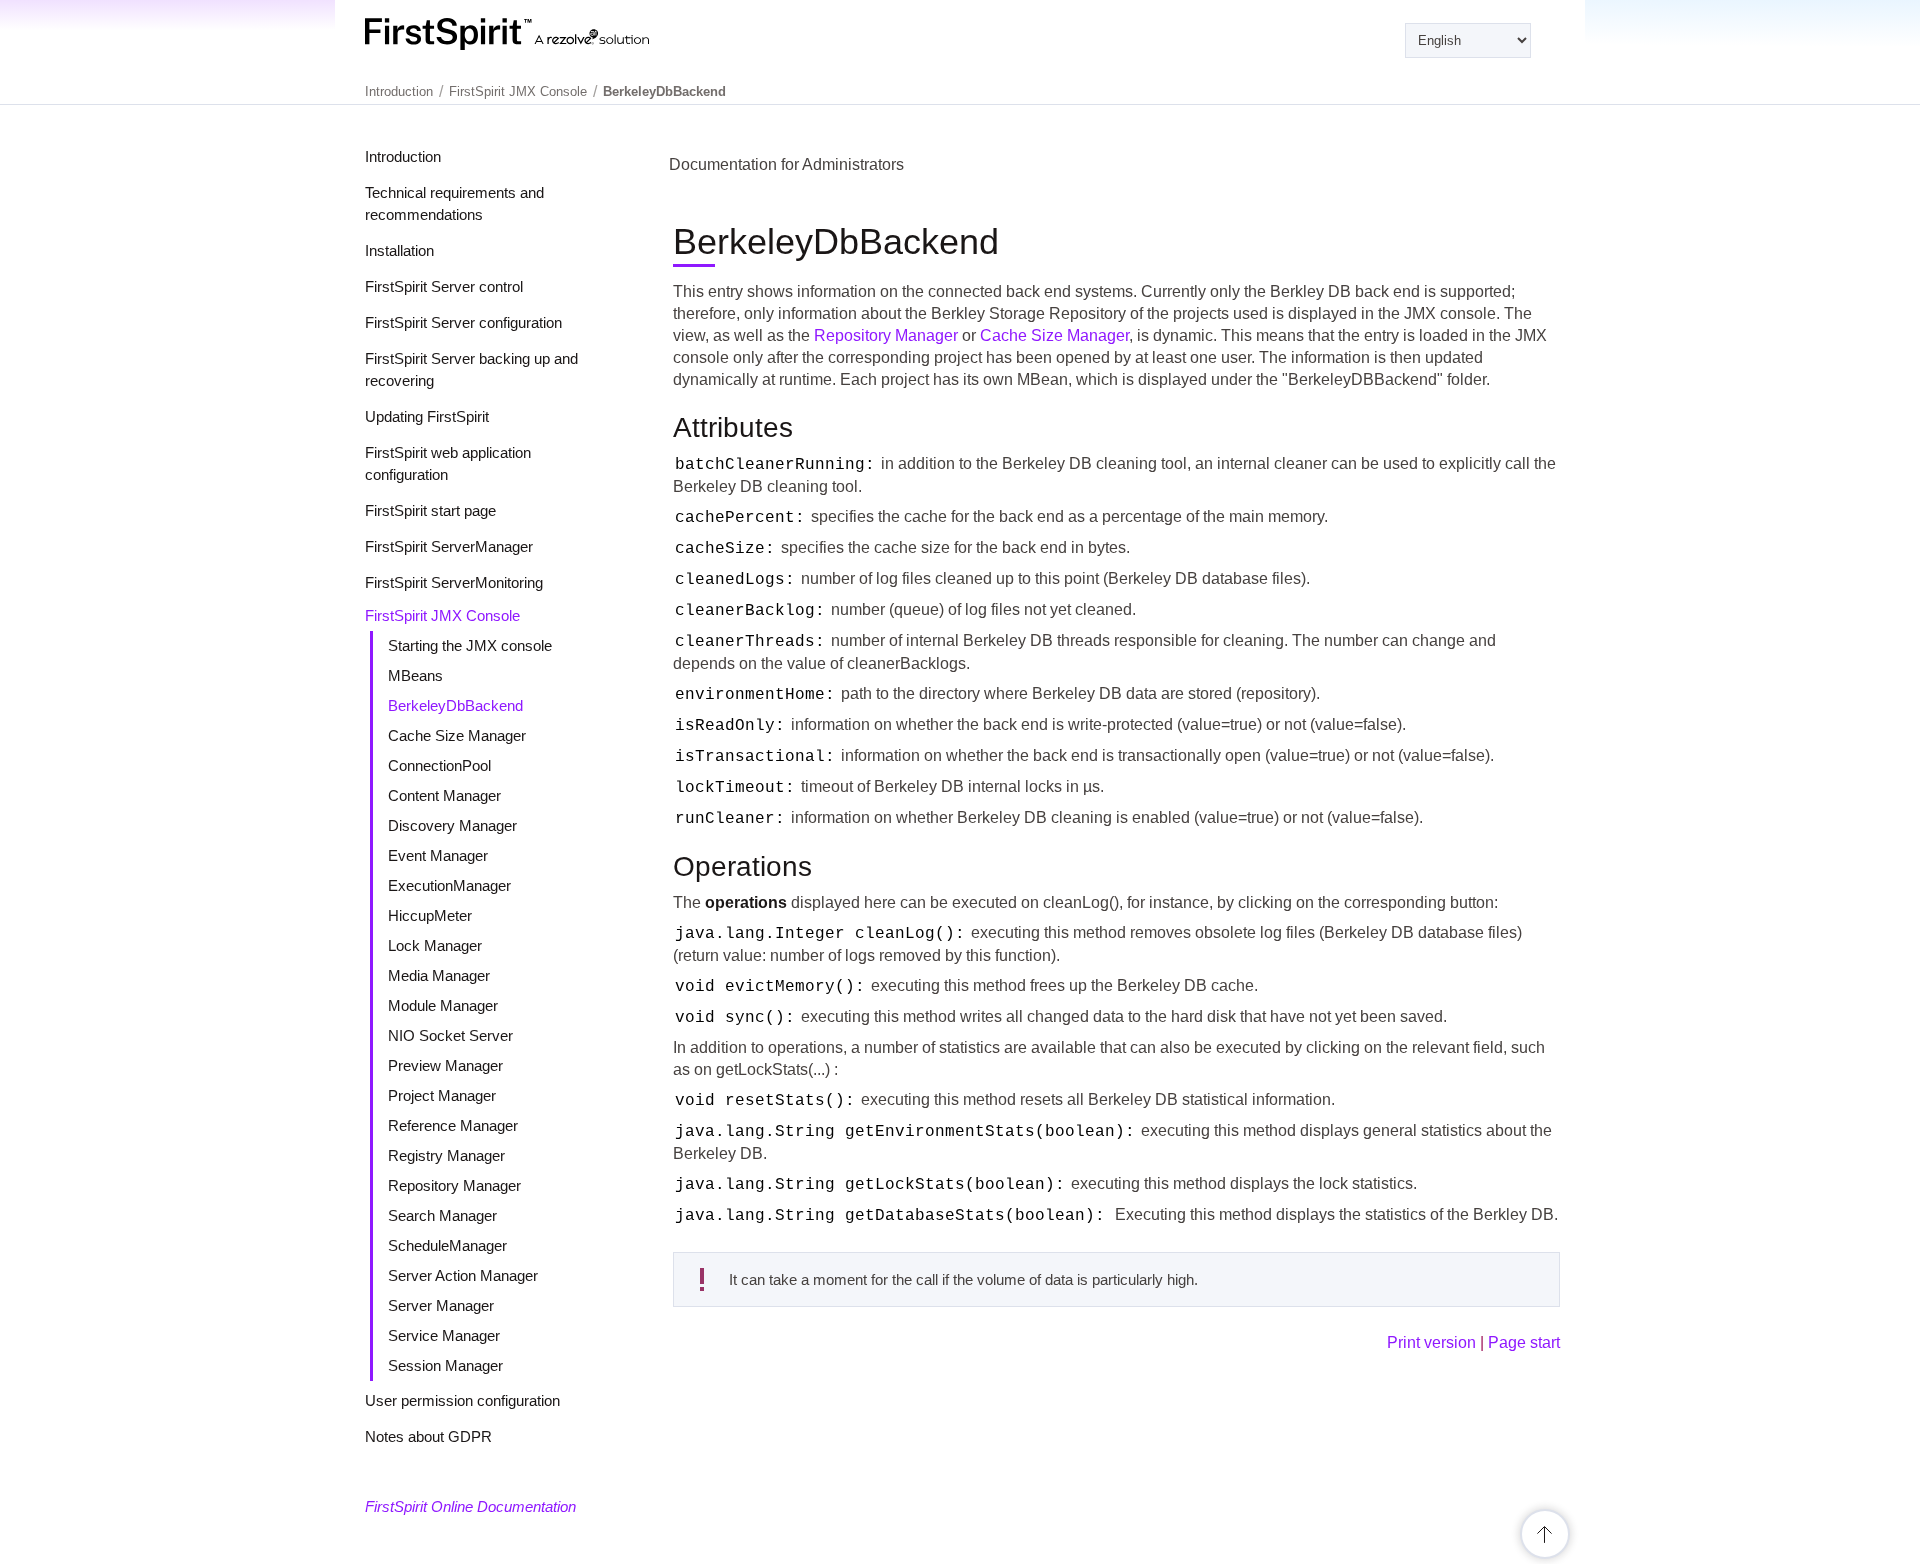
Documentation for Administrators (786, 164)
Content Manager (444, 795)
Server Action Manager (463, 1275)
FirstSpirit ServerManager (449, 546)
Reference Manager (453, 1125)
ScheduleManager (447, 1245)
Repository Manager (454, 1185)
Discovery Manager (452, 825)
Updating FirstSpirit (427, 416)
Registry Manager (446, 1155)
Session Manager (445, 1365)
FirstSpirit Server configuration (463, 322)
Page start (1524, 1342)
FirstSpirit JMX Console (442, 615)
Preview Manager (445, 1065)
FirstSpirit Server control (444, 286)
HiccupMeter (430, 915)
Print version (1431, 1342)
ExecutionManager (449, 885)
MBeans (415, 675)
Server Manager (441, 1305)
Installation (399, 250)
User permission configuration (462, 1400)
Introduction (403, 156)
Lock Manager (435, 945)
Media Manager (439, 975)
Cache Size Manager (457, 735)
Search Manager (442, 1215)
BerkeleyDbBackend (455, 705)
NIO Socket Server (450, 1035)
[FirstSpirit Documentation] (547, 34)
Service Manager (444, 1335)
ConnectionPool (439, 765)
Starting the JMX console (470, 645)
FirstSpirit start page (430, 510)
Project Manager (442, 1095)
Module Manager (443, 1005)
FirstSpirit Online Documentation (470, 1506)
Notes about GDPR (428, 1436)
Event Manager (438, 855)
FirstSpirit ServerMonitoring (454, 582)
